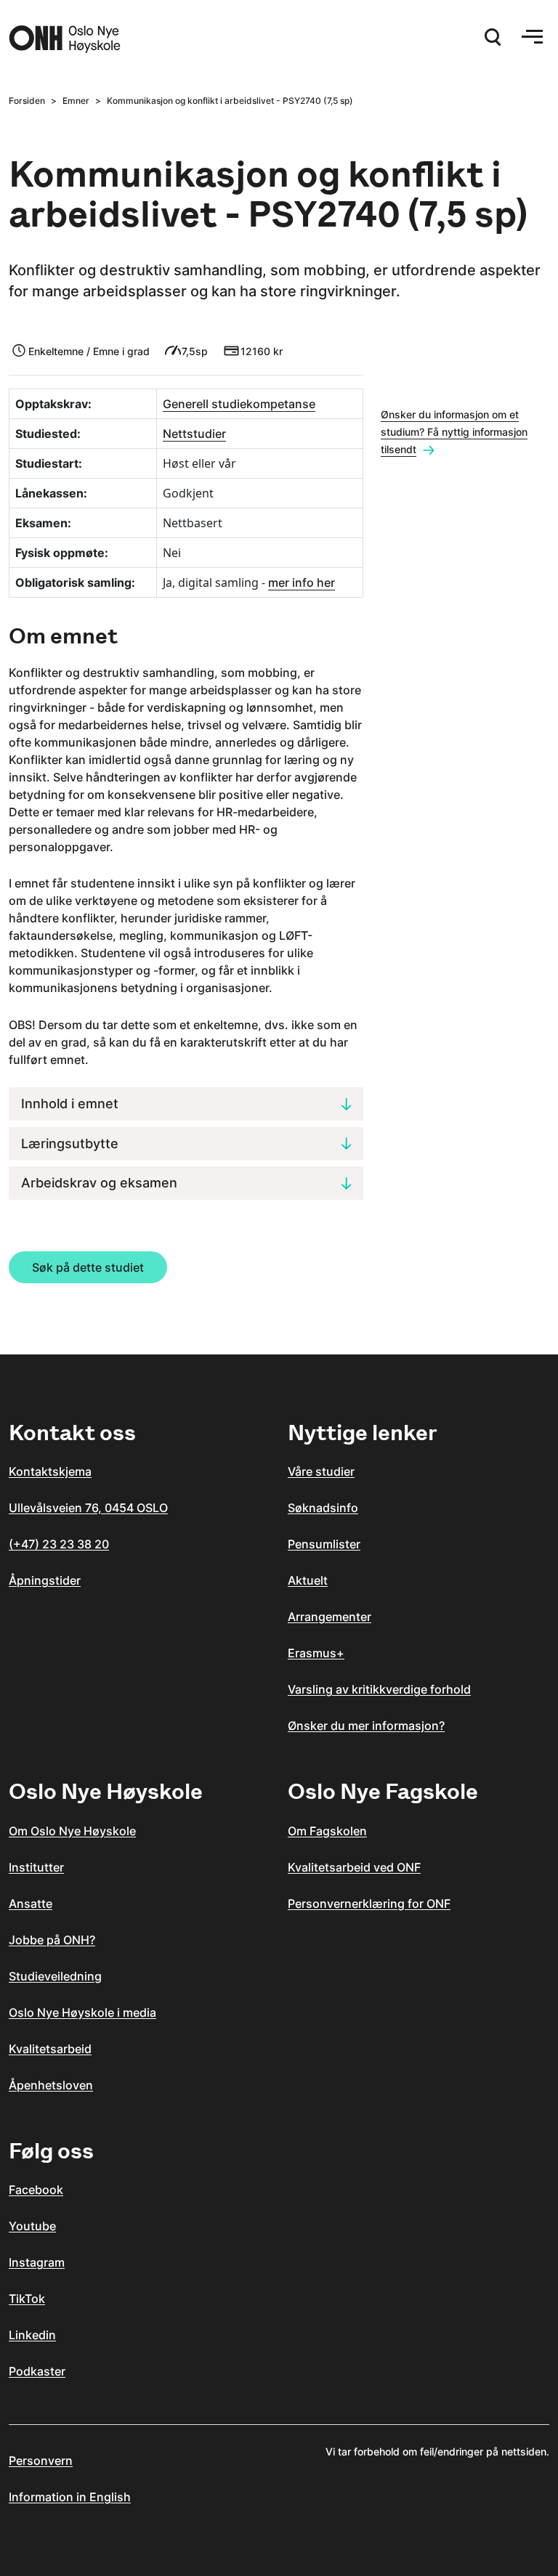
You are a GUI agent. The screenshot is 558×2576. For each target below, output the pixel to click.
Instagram (37, 2262)
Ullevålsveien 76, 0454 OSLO (88, 1508)
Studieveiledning (55, 1976)
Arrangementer (329, 1617)
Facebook (36, 2190)
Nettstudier (194, 434)
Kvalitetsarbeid (50, 2049)
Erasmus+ (316, 1653)
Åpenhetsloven (51, 2085)
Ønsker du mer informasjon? (366, 1726)
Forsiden (27, 101)
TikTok (27, 2299)
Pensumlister (324, 1544)
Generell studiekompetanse (239, 404)
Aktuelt (308, 1580)
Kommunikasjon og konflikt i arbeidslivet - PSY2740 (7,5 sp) (230, 101)
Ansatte (31, 1903)
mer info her (302, 582)
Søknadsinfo (323, 1508)
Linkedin (32, 2335)
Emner (76, 101)
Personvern (41, 2461)
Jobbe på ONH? (52, 1940)
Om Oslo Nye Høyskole (72, 1831)
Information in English (70, 2497)
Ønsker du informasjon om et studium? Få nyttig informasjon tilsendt (454, 432)
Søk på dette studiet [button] (88, 1267)
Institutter (36, 1867)
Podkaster (37, 2371)
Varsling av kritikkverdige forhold (379, 1689)
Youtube (32, 2226)
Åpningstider (45, 1580)
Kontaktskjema (50, 1471)
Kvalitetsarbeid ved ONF (354, 1867)
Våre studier (321, 1471)
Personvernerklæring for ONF (369, 1903)
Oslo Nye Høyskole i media (82, 2012)
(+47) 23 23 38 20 (59, 1544)
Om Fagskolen (327, 1831)
